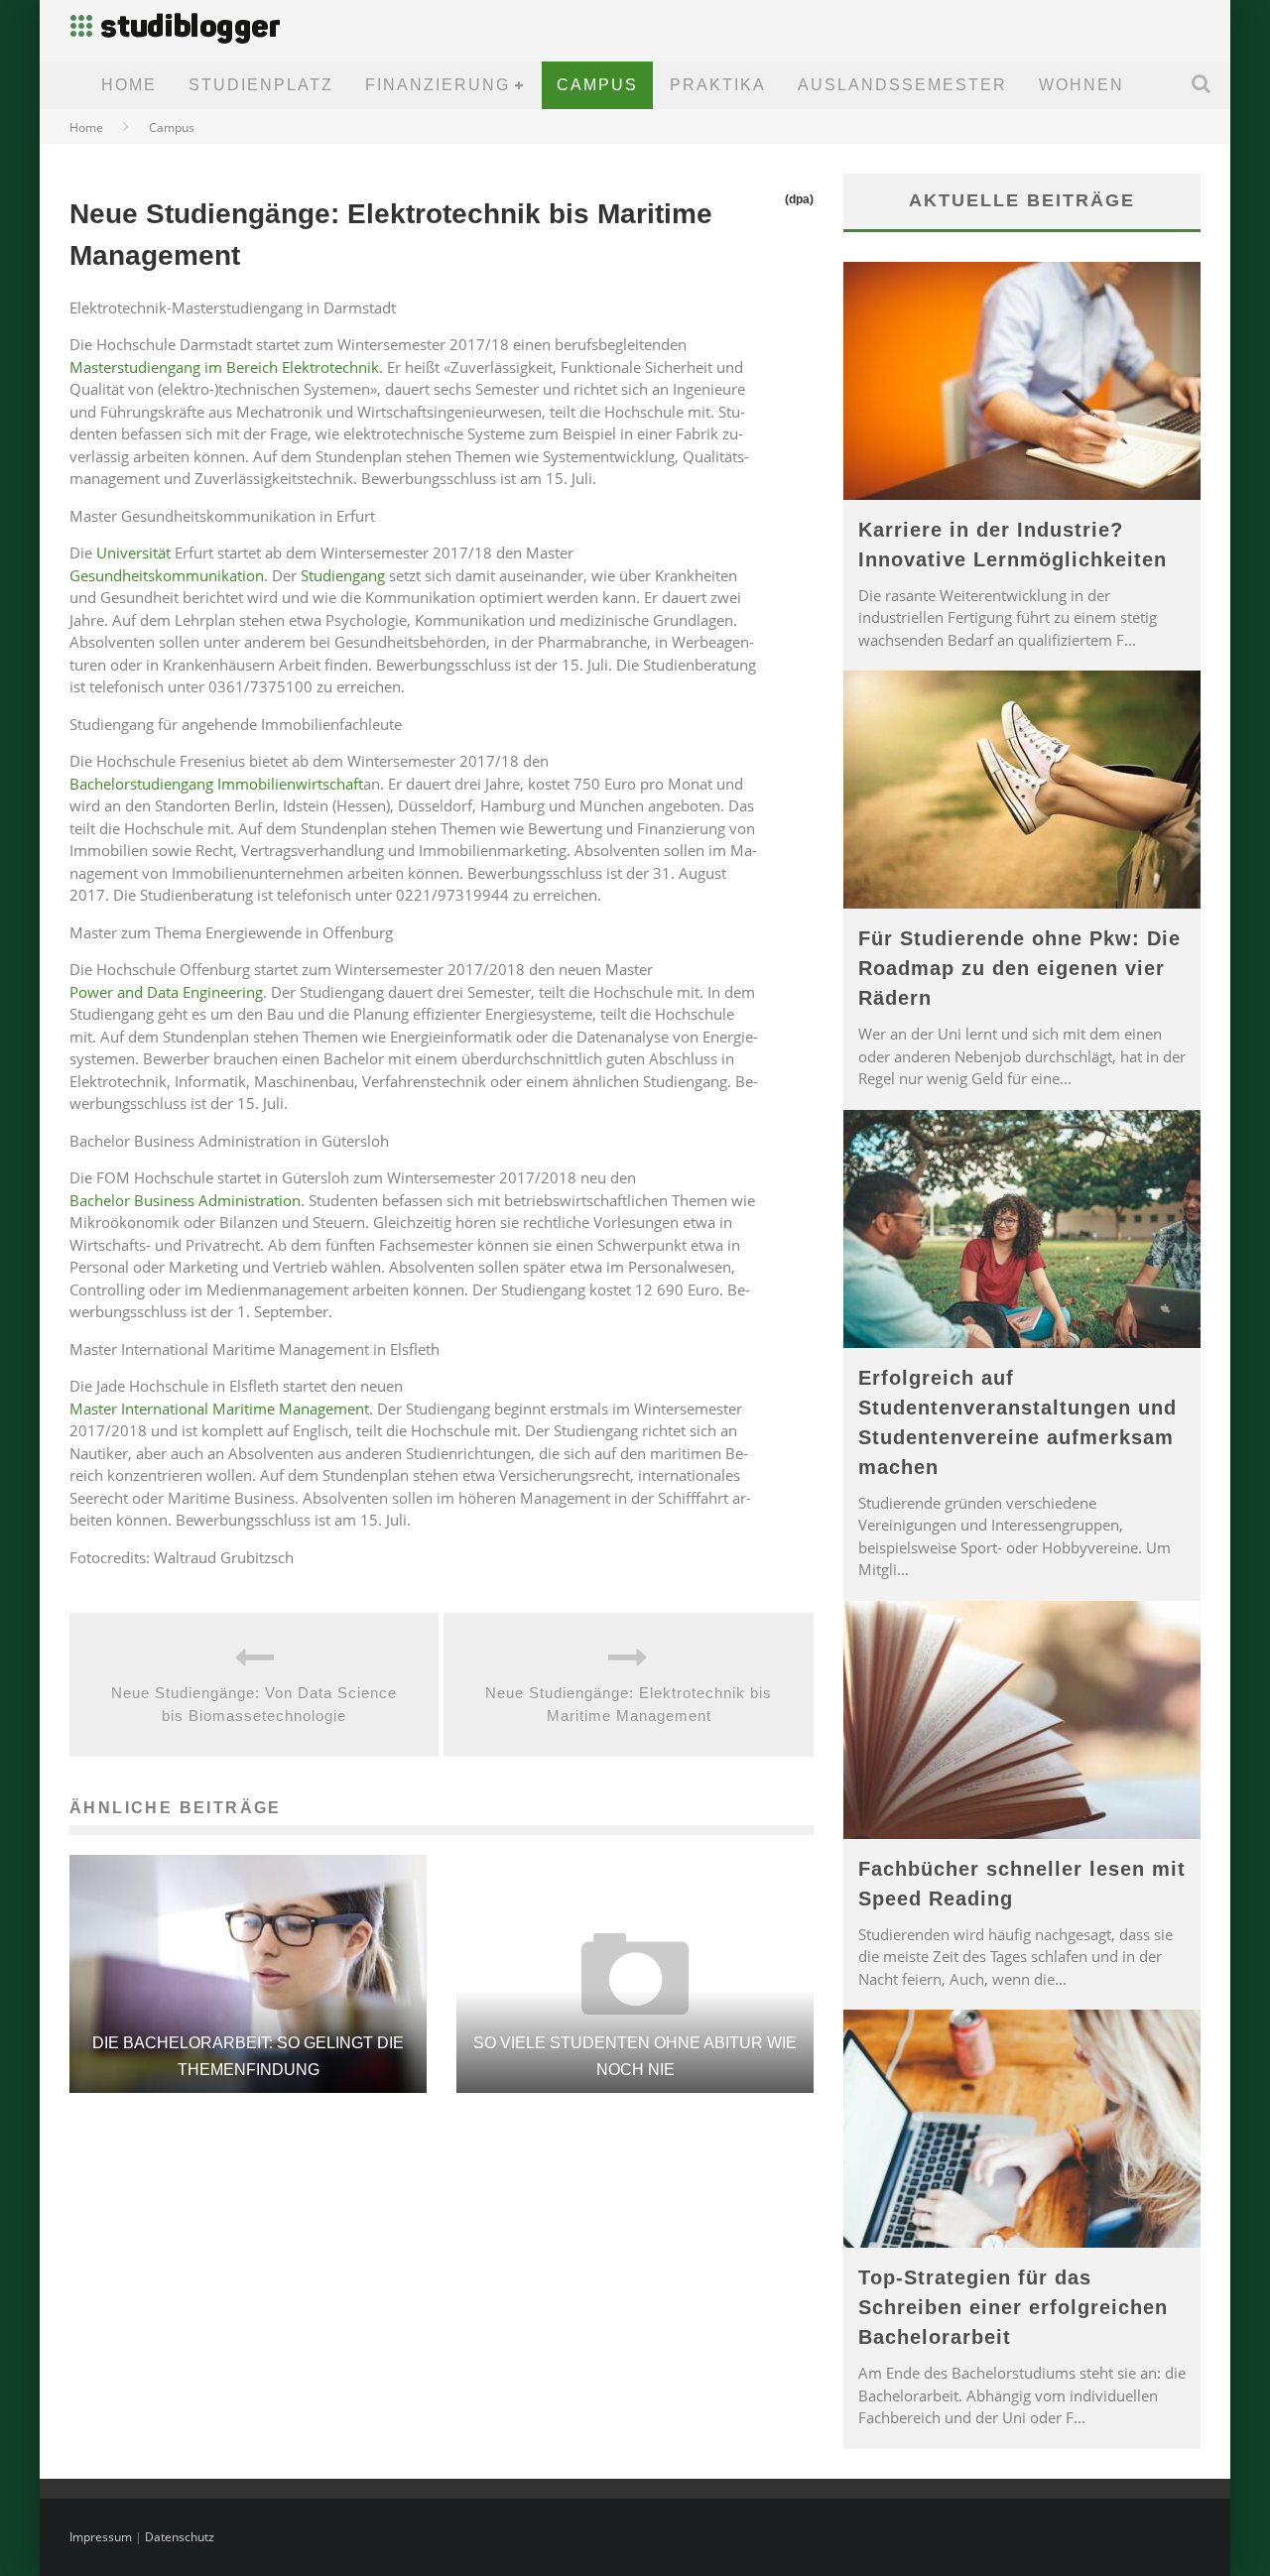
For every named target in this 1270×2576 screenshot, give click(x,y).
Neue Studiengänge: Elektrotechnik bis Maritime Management (629, 1704)
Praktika (718, 85)
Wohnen (1081, 85)
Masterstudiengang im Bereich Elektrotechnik (224, 367)
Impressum (101, 2537)
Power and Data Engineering (166, 992)
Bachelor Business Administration (185, 1200)
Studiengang (343, 575)
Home (129, 85)
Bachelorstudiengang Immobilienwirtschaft (216, 784)
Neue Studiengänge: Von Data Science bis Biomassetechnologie (254, 1704)
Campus (597, 85)
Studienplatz (261, 85)
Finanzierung (438, 85)
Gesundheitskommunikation (167, 575)
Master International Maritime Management (219, 1409)
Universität (133, 552)
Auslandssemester (902, 85)
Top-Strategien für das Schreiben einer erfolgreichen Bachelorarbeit (1013, 2307)
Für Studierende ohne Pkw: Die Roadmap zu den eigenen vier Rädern (1019, 968)
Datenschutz (180, 2537)
